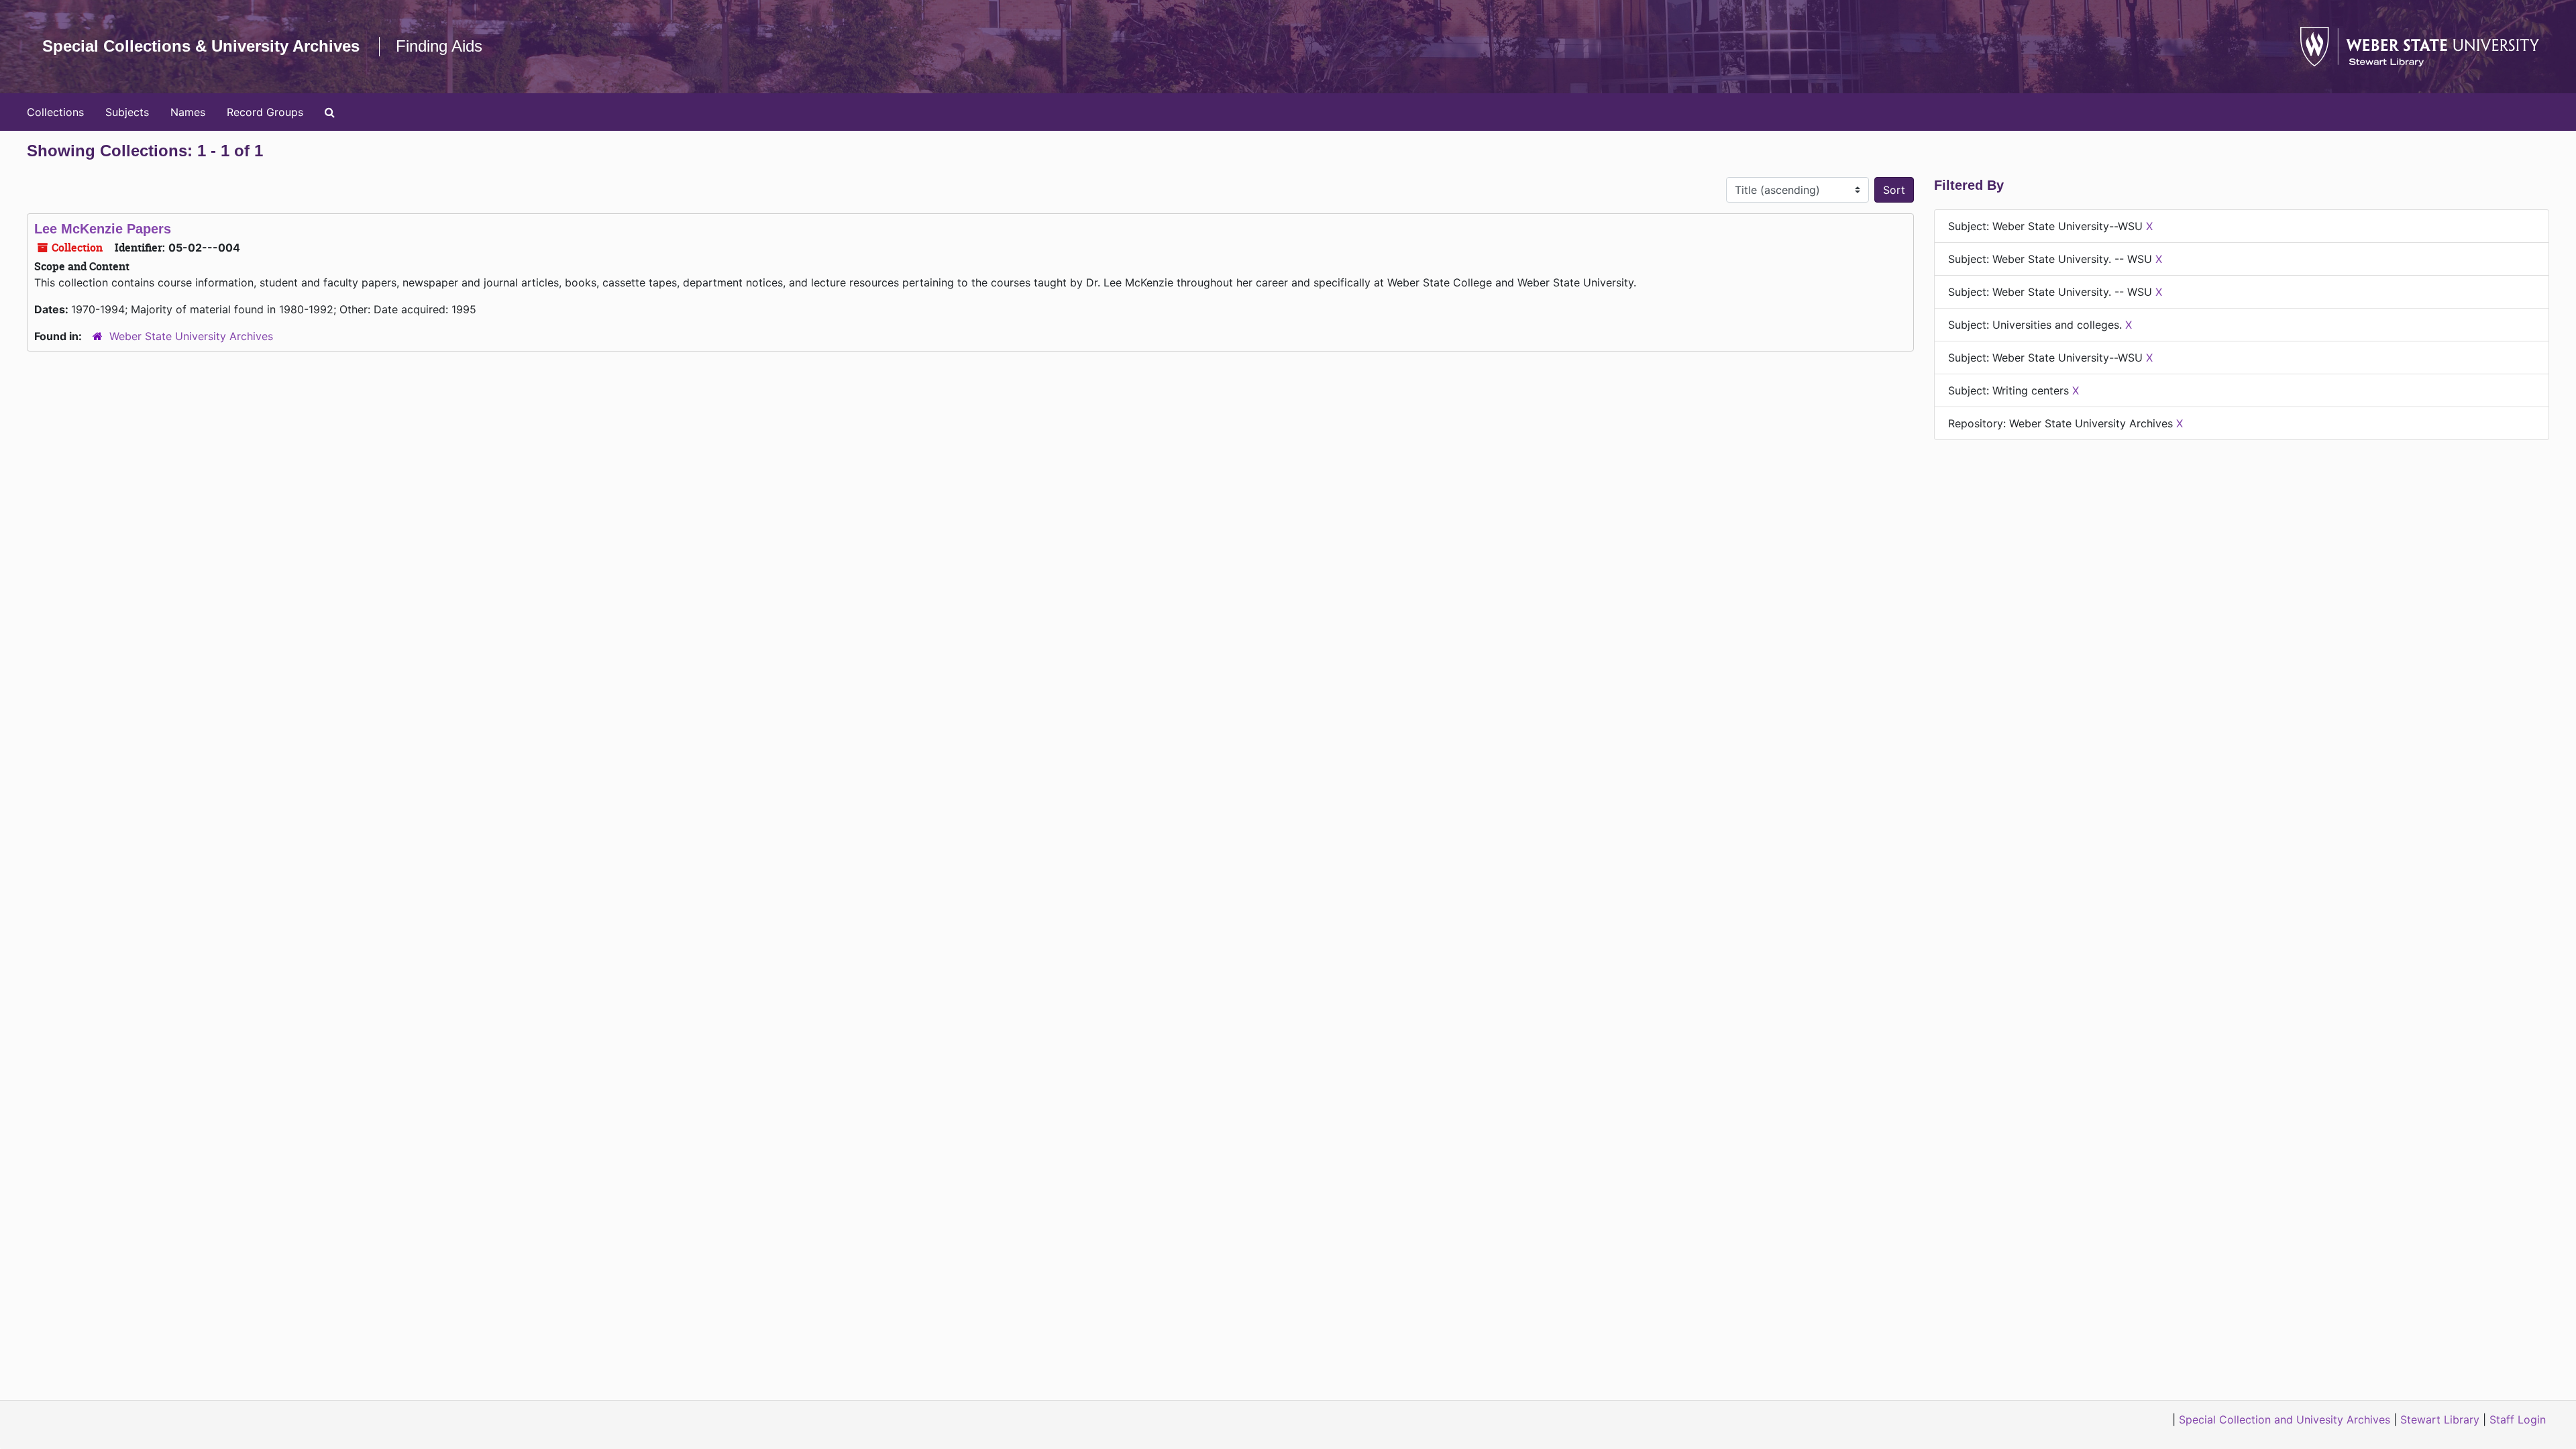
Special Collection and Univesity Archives (2285, 1419)
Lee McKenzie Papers (103, 229)
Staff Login (2518, 1419)
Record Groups (265, 112)
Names (188, 112)
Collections (55, 112)
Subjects (127, 112)
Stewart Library (2440, 1419)
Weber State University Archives (191, 336)
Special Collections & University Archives (201, 46)
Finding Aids (439, 46)
